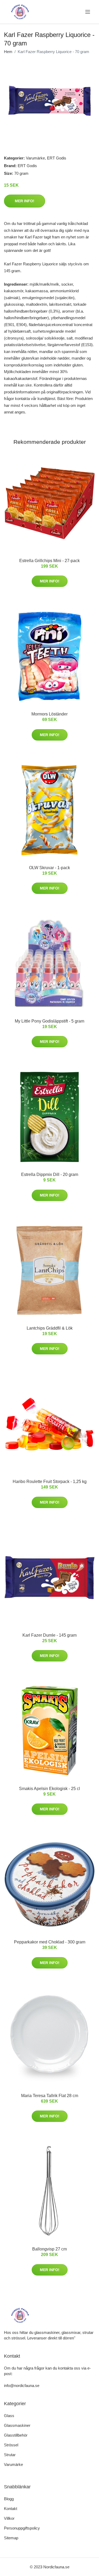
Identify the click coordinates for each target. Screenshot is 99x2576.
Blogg (9, 2499)
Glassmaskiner (17, 2425)
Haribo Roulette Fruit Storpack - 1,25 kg (50, 1482)
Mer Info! (25, 201)
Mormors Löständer (49, 714)
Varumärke (35, 158)
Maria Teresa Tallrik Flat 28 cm (50, 2096)
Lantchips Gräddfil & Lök (50, 1328)
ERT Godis (57, 158)
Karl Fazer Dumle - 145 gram (49, 1635)
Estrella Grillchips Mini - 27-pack (49, 561)
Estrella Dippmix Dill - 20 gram (50, 1174)
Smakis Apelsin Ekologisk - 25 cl (49, 1789)
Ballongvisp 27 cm (49, 2249)
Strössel (11, 2445)
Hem (8, 52)
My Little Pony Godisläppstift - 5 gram (49, 1021)
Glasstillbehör (16, 2435)
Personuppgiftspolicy (22, 2528)
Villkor (9, 2518)
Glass (9, 2416)
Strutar (10, 2455)
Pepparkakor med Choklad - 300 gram (50, 1942)
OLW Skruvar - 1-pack (49, 868)
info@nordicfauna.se (22, 2386)
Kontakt (11, 2509)
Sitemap (11, 2538)
